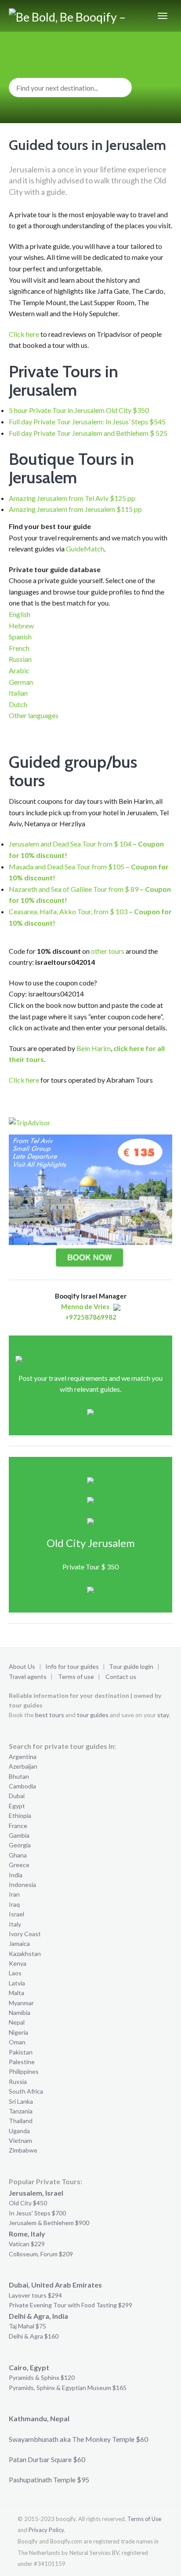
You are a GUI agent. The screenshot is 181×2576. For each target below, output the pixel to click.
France (18, 1826)
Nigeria (18, 2032)
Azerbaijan (23, 1766)
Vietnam (20, 2140)
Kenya (18, 1963)
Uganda (19, 2131)
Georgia (20, 1845)
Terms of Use (144, 2519)
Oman (17, 2042)
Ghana (18, 1855)
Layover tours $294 (35, 2295)
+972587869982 (91, 1317)
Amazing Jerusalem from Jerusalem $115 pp (75, 509)
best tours (50, 1715)
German (21, 682)
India (16, 1875)
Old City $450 (28, 2203)
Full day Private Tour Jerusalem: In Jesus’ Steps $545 (87, 421)
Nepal (17, 2022)
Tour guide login (131, 1666)
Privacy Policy (46, 2530)
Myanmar (21, 2003)
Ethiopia (20, 1815)
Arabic (19, 670)
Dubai (17, 1796)
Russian (20, 659)
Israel (16, 1914)
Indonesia (22, 1885)
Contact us (121, 1677)
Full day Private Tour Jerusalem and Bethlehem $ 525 (88, 433)
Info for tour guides (72, 1666)
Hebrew (21, 626)
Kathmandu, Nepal (39, 2418)
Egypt (17, 1806)
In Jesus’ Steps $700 (37, 2213)
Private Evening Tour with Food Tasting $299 (71, 2305)
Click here (24, 334)
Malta (16, 1993)
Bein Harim (94, 1048)
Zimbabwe (23, 2150)
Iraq (14, 1904)
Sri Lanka (21, 2101)
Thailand (21, 2121)
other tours (108, 951)
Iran (14, 1894)
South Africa (26, 2091)
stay (163, 1715)
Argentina (23, 1757)
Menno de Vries (85, 1306)
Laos (15, 1973)
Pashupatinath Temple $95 (49, 2479)
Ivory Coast (25, 1934)
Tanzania (21, 2111)
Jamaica (19, 1943)
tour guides (93, 1715)
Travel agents (28, 1677)
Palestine (22, 2062)
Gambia (19, 1835)
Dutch (18, 704)
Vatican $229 (27, 2244)
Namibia (20, 2012)
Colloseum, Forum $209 (41, 2254)
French (19, 648)
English (20, 614)
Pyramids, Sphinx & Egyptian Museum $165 (68, 2388)
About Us (22, 1666)
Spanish (20, 637)
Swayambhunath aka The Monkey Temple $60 (78, 2439)
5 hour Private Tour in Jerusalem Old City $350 (79, 410)
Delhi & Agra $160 (34, 2336)
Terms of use (76, 1677)
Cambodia (22, 1786)
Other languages (34, 715)
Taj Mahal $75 (27, 2326)
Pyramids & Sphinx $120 (42, 2377)
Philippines (24, 2071)
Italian (18, 693)
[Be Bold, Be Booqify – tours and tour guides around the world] (68, 16)
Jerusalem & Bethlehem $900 (49, 2223)
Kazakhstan (25, 1954)
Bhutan (19, 1776)
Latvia (17, 1983)
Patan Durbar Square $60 (47, 2459)
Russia (18, 2082)
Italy (15, 1924)
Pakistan (21, 2052)
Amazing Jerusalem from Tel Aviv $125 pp (72, 498)
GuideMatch (85, 549)
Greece (19, 1865)
